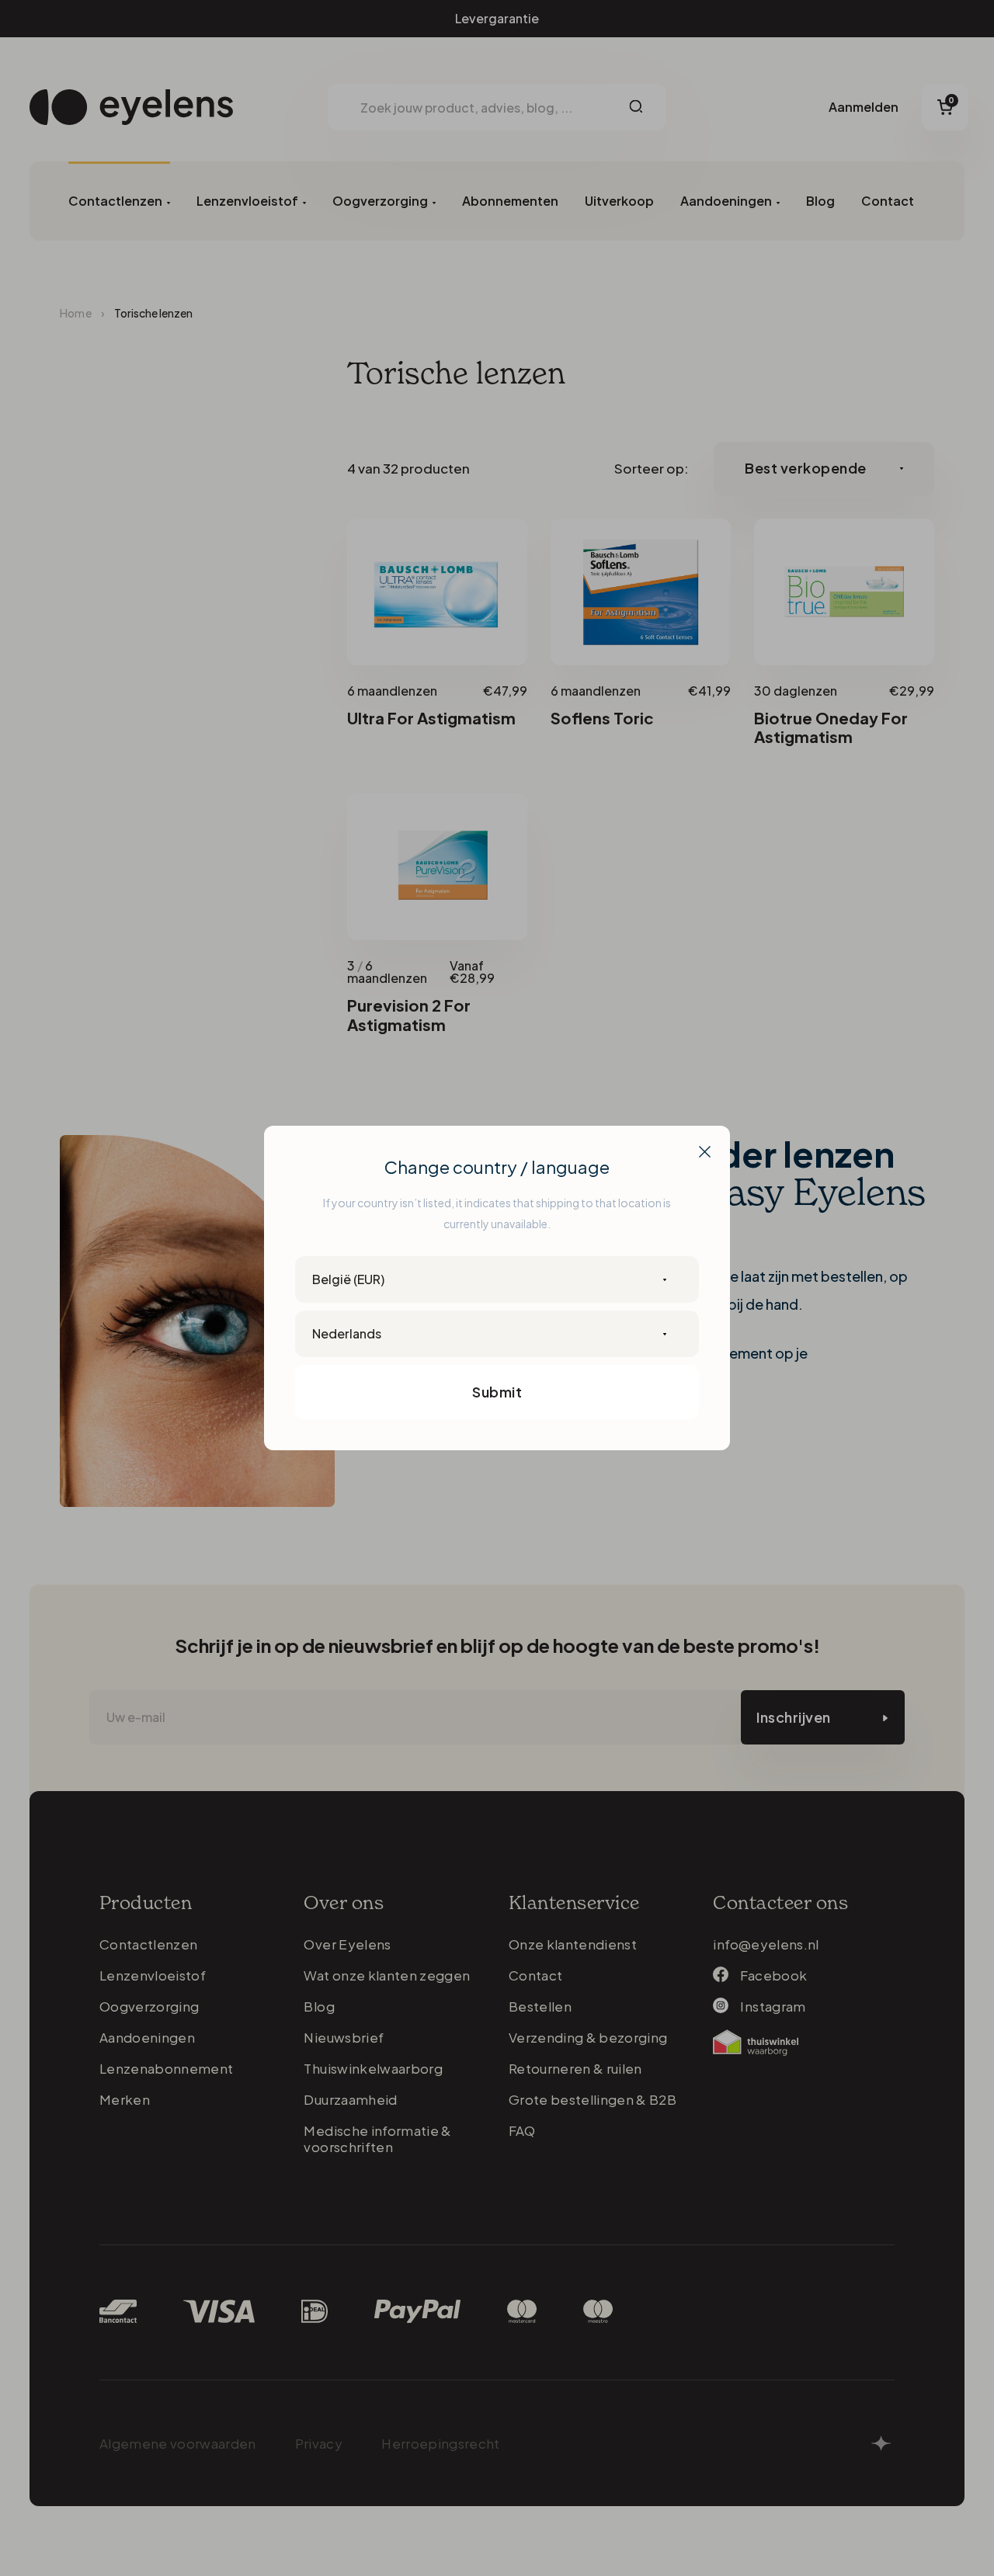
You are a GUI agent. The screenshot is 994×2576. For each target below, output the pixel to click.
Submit (497, 1392)
